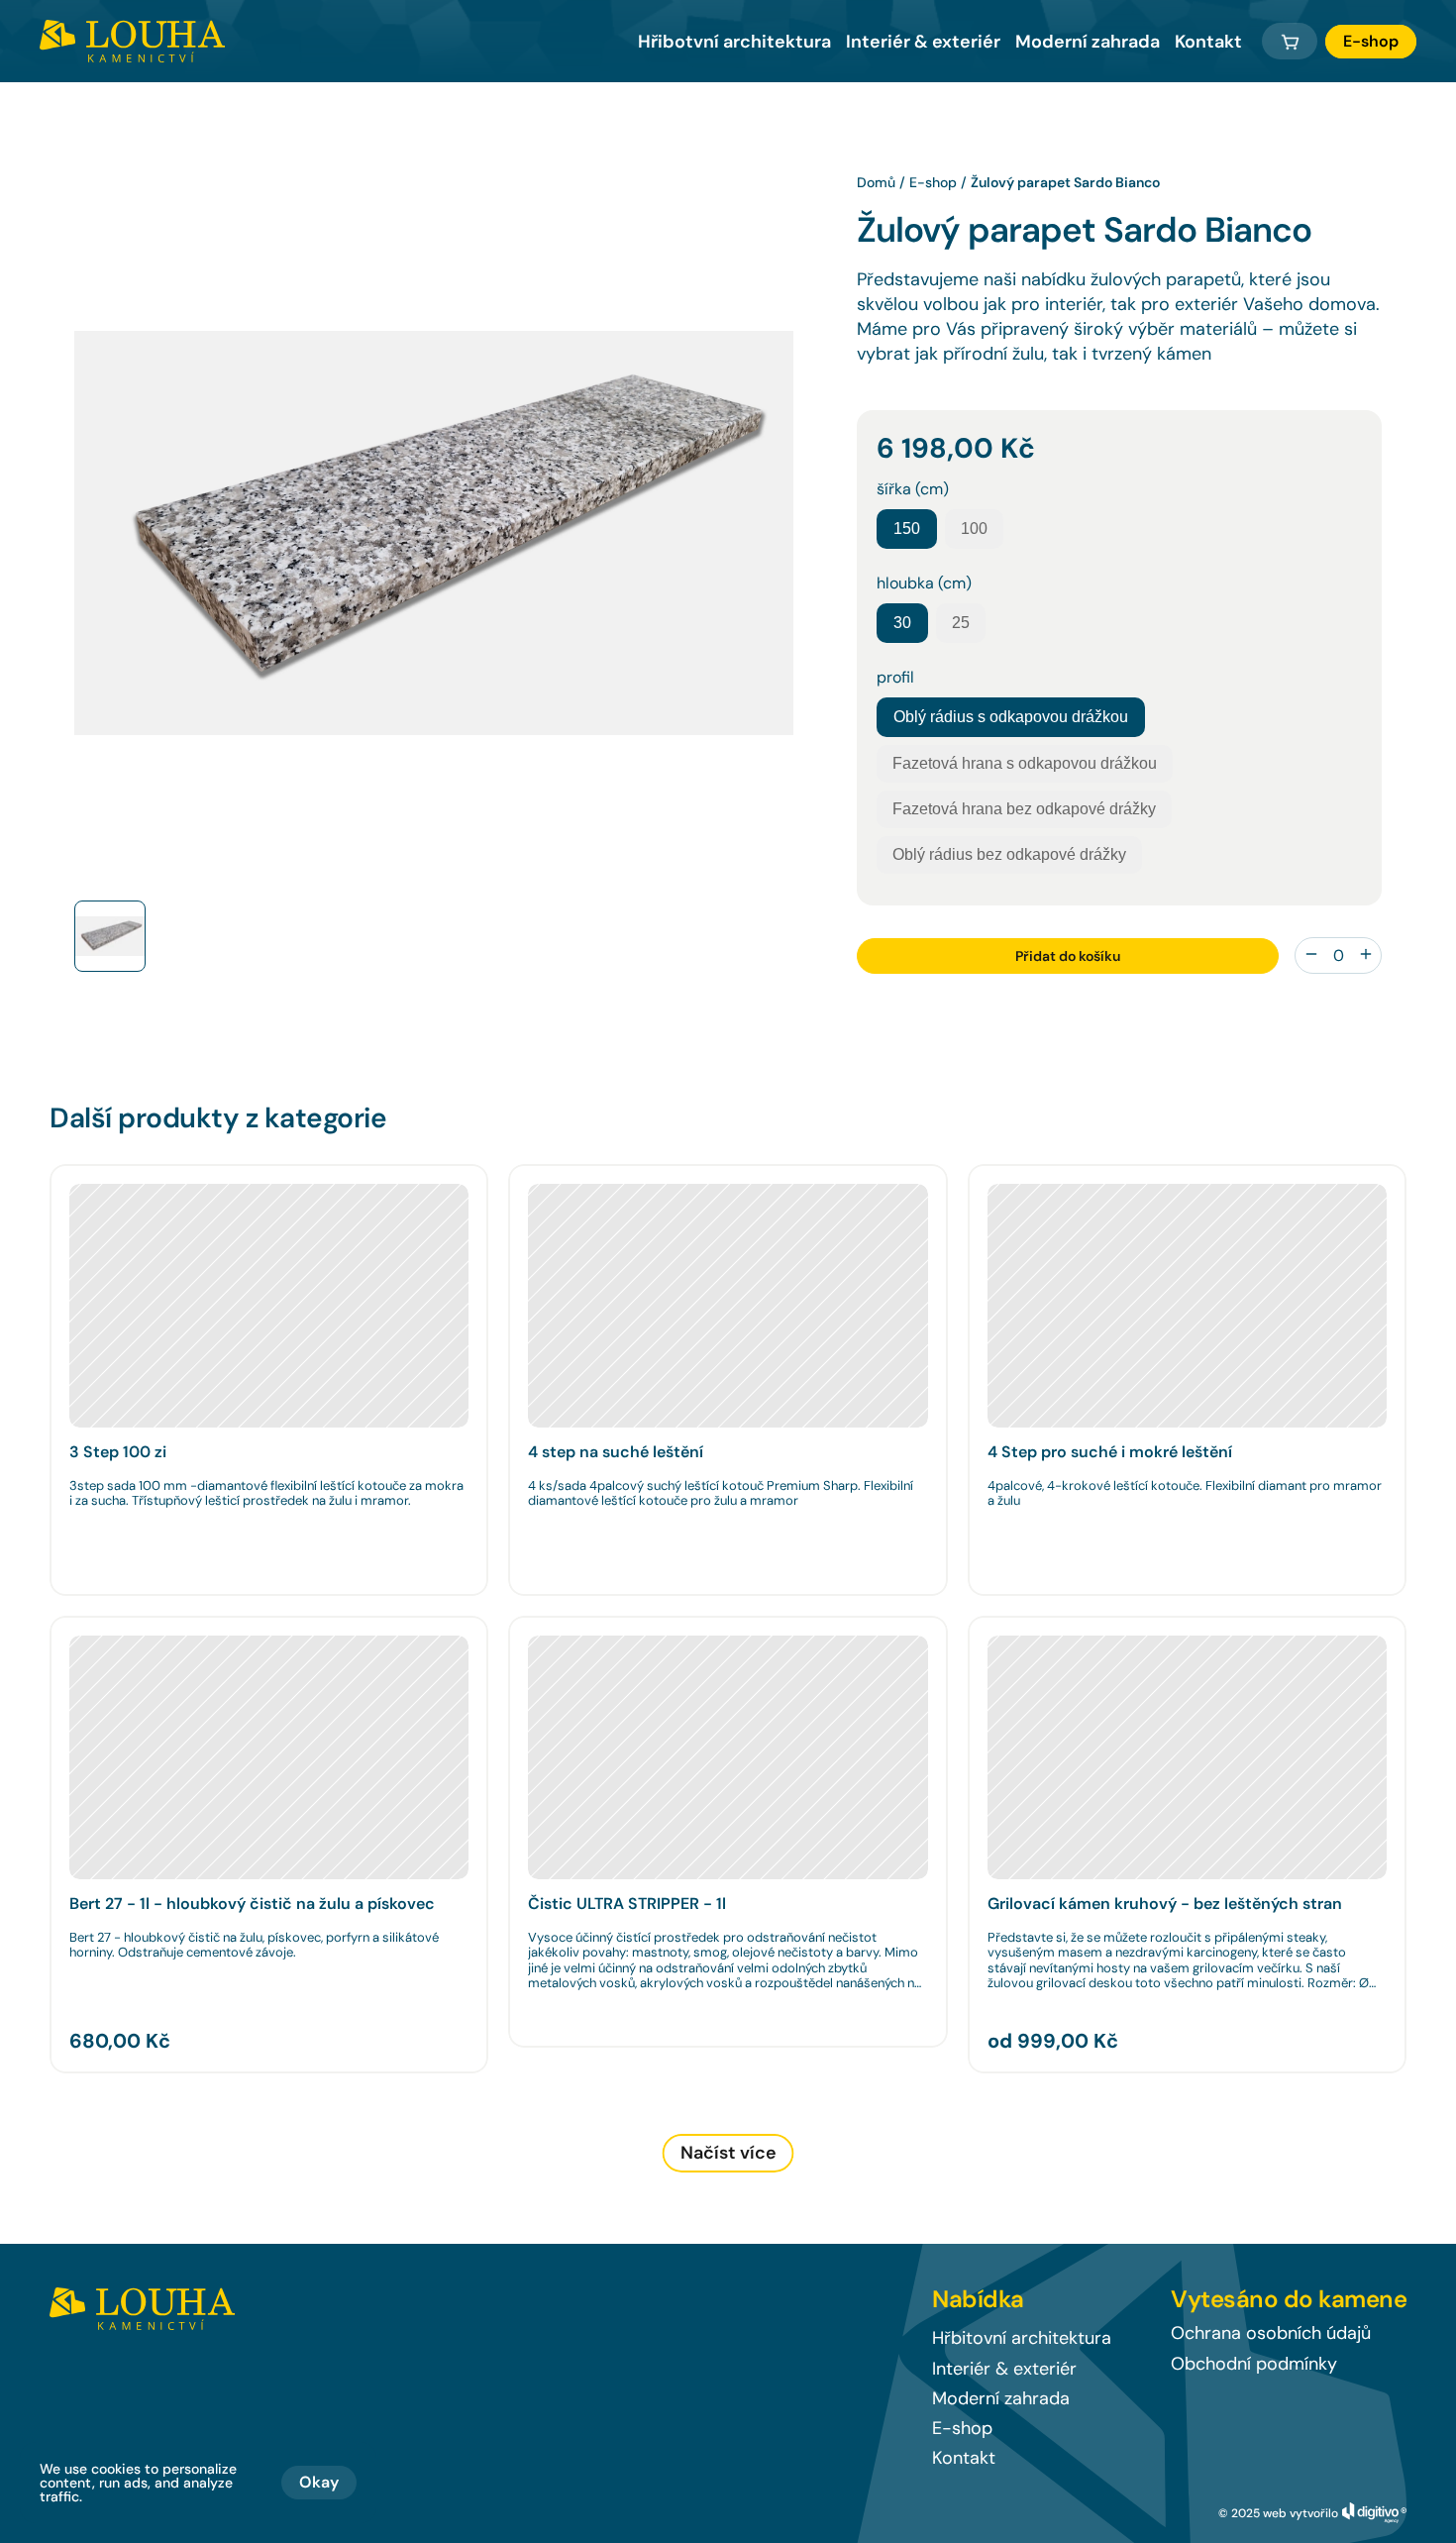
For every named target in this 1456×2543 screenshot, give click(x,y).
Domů (876, 182)
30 (902, 623)
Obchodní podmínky (1254, 2364)
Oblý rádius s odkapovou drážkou (1011, 717)
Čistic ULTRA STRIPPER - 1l (627, 1904)
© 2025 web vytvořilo (1278, 2513)
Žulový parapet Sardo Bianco (1065, 182)
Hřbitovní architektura (1022, 2338)
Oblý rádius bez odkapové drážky (1009, 854)
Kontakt (1208, 42)
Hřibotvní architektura (734, 42)
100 (974, 529)
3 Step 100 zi (118, 1452)
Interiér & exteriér (923, 42)
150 (907, 529)
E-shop (933, 182)
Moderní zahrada (1088, 42)
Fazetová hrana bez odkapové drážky (1024, 809)
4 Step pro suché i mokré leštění (1110, 1452)
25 (961, 623)
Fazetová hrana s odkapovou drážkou (1025, 763)
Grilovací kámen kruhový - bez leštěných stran (1165, 1904)
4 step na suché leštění (616, 1452)
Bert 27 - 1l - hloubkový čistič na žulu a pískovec (252, 1904)
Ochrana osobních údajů (1271, 2333)
